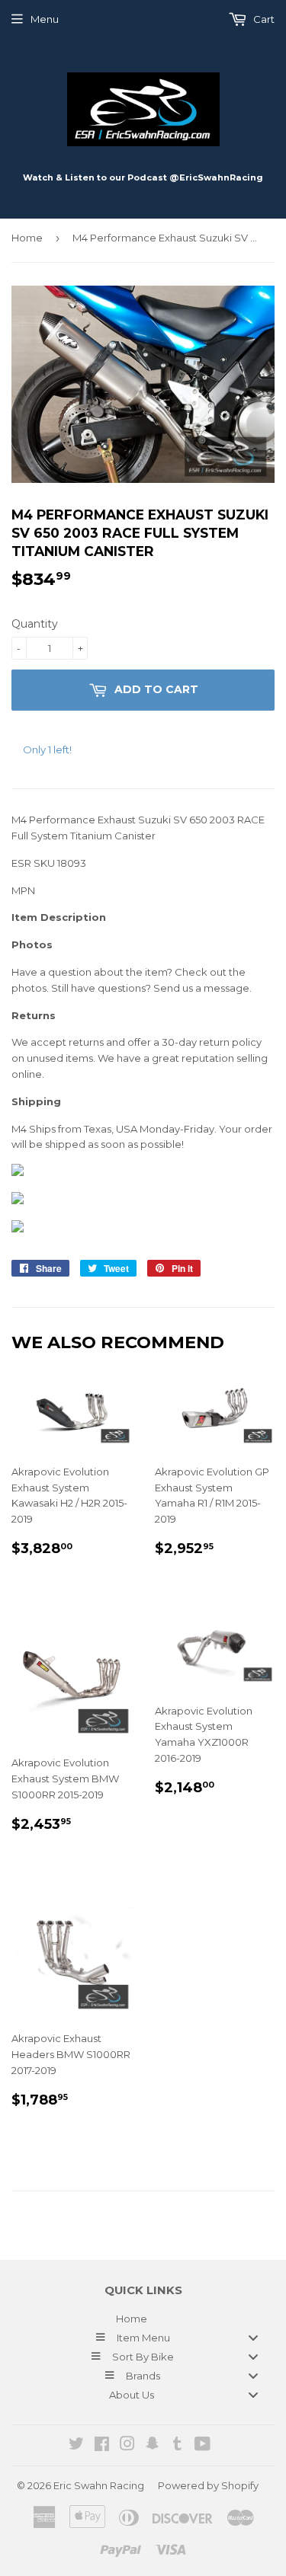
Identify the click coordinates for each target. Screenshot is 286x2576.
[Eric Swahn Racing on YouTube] (202, 2446)
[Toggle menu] (253, 2337)
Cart (263, 19)
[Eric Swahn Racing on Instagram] (127, 2446)
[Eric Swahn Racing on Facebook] (102, 2446)
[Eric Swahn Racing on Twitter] (76, 2446)
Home (27, 238)
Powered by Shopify (208, 2485)
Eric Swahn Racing (99, 2485)
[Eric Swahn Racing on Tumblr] (177, 2446)
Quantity (35, 624)
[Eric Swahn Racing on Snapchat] (153, 2446)
